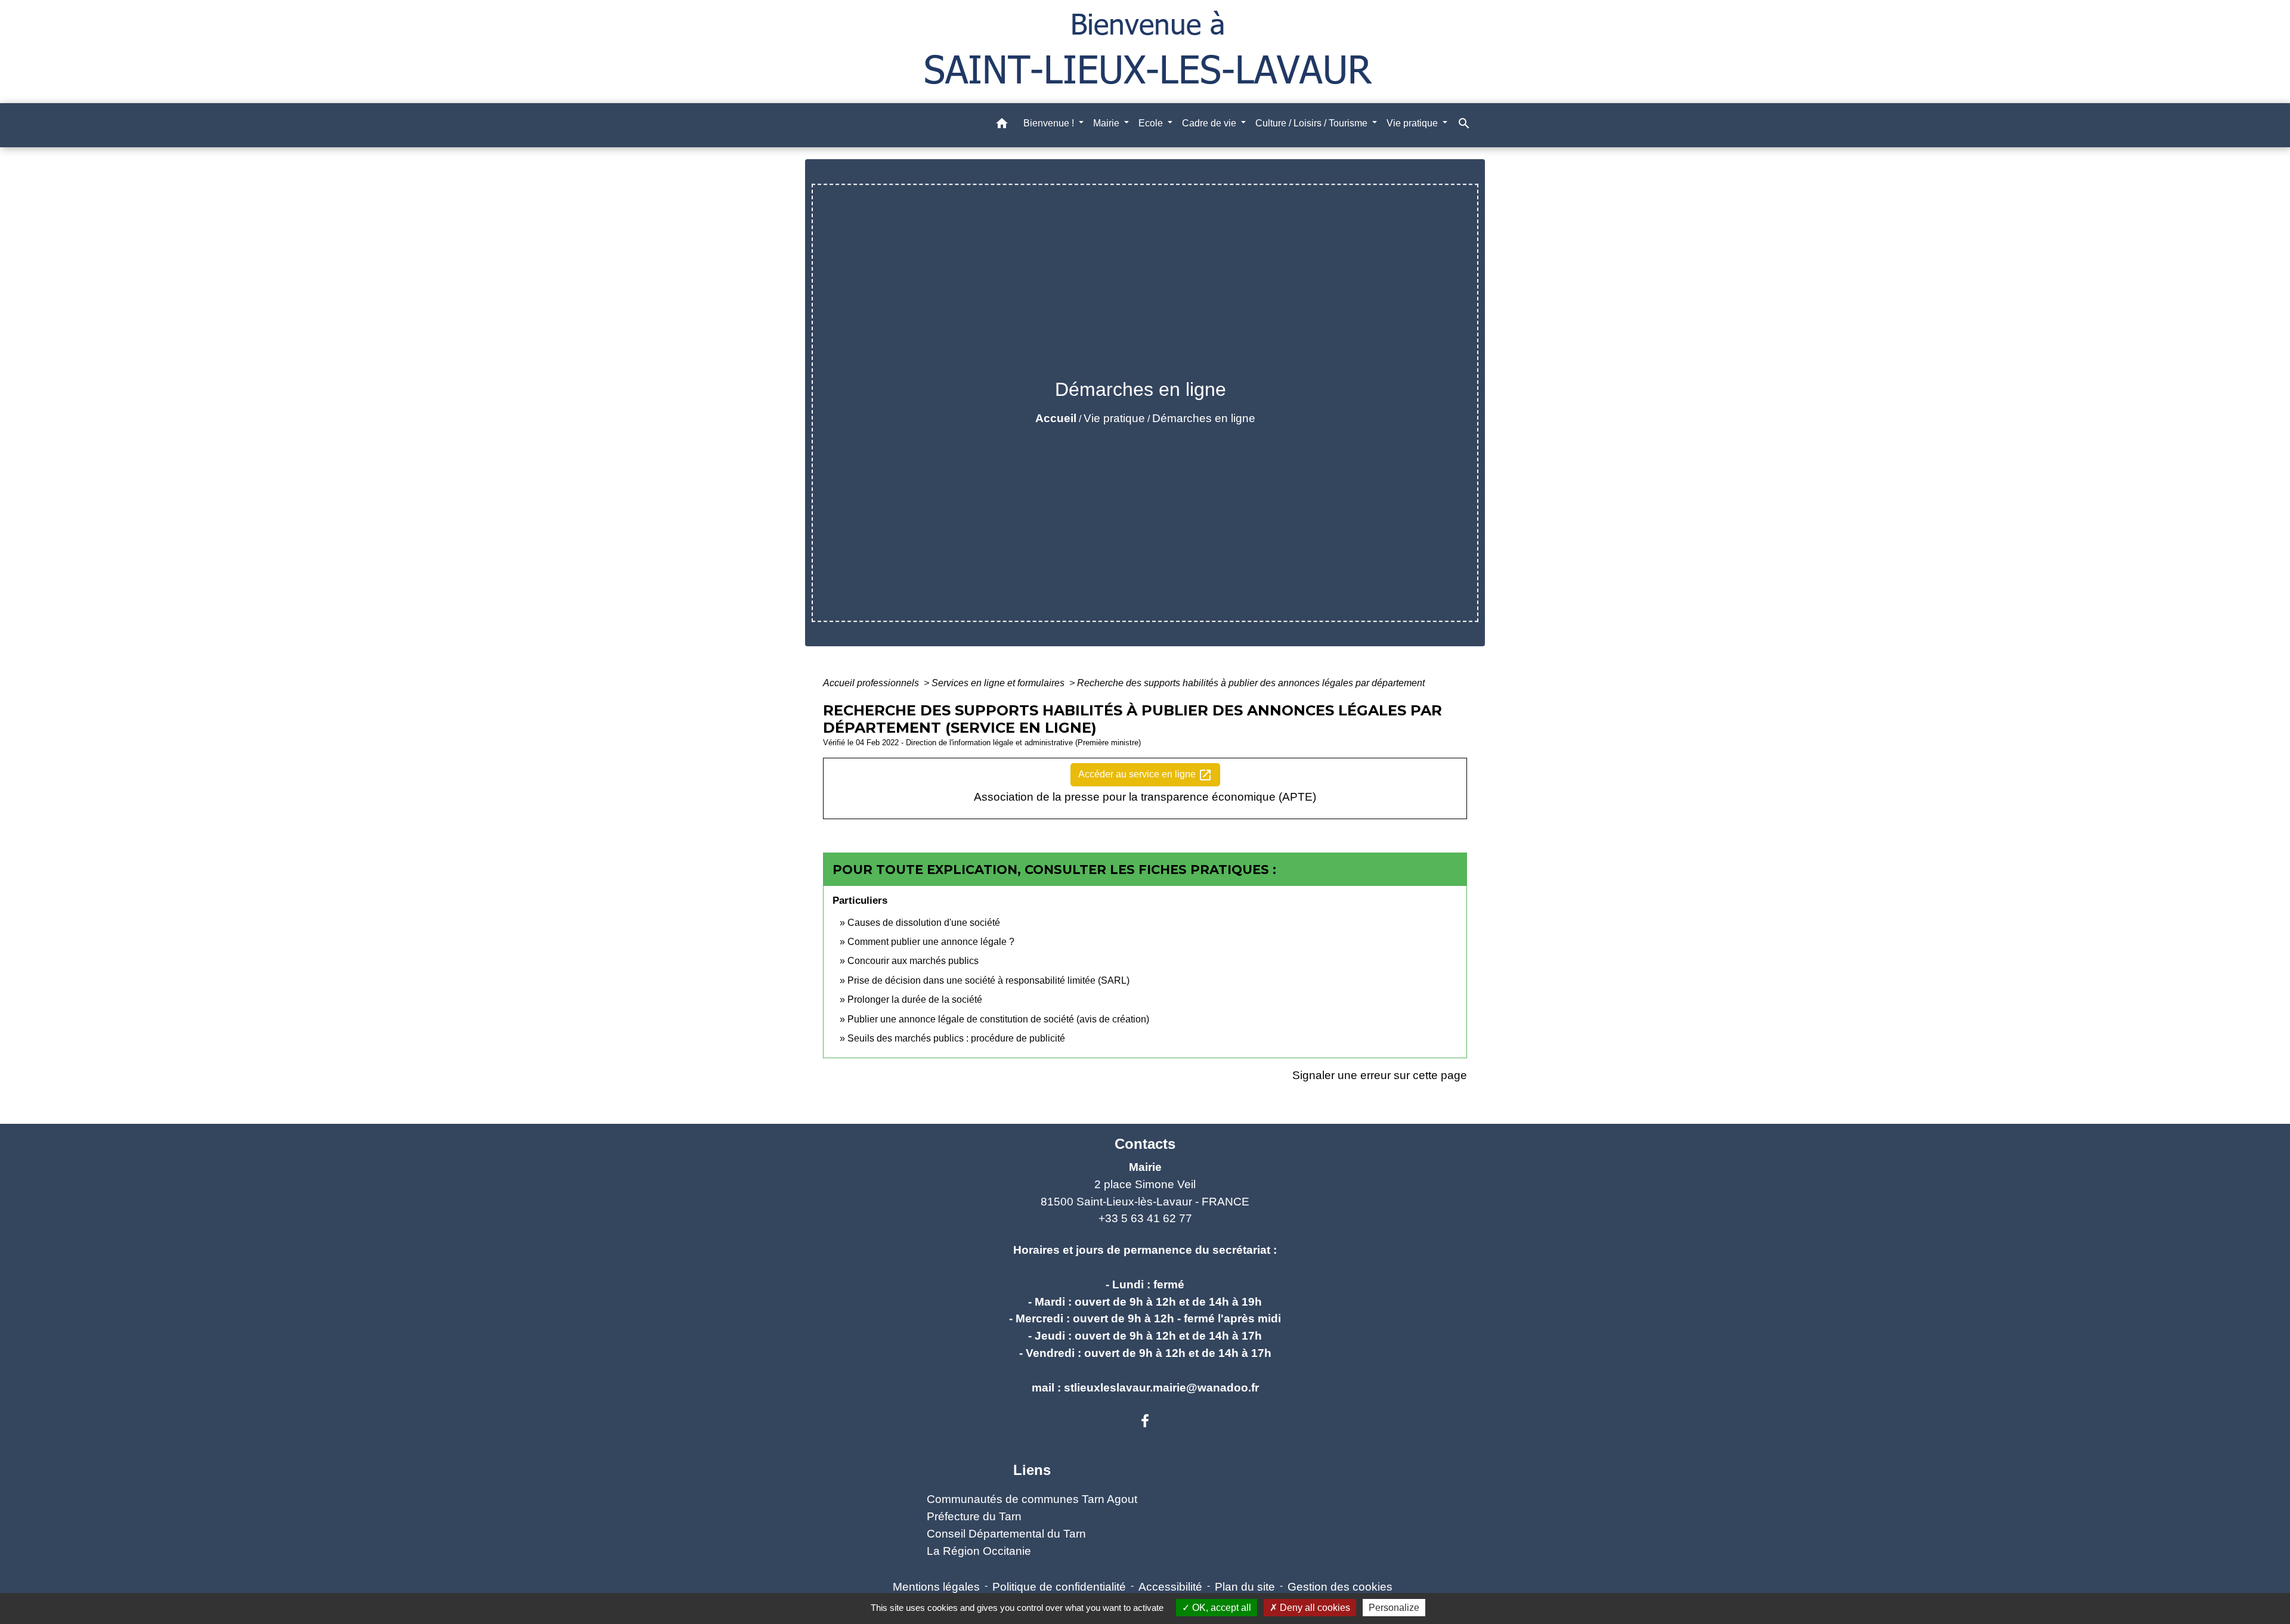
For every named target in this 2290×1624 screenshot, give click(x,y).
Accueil (1056, 418)
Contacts (1145, 1144)
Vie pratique (1114, 418)
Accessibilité (1170, 1587)
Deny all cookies (1314, 1608)
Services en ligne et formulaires (999, 683)
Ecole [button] (1152, 123)
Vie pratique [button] (1413, 123)
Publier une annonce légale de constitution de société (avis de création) (998, 1019)
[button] (1002, 125)
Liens (1032, 1470)
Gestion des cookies (1340, 1587)
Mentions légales (936, 1587)
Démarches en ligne (1204, 418)
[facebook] (1145, 1421)
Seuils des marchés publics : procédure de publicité (956, 1038)
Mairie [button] (1107, 123)
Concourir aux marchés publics (913, 961)
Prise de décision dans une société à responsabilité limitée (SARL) (988, 980)
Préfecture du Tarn (974, 1516)
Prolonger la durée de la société (915, 999)
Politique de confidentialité (1059, 1587)
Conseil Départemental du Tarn (1006, 1534)
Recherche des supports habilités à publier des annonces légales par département (1251, 683)
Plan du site (1245, 1587)
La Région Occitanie (979, 1551)
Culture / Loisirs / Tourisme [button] (1313, 123)
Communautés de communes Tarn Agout (1032, 1499)
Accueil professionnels (872, 683)
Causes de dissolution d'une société (924, 923)
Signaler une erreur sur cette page (1380, 1075)
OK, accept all (1220, 1608)
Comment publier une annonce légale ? (931, 942)
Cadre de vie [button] (1210, 123)
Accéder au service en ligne (1145, 775)
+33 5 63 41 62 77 (1145, 1218)
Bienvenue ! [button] (1050, 123)
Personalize (1394, 1608)
